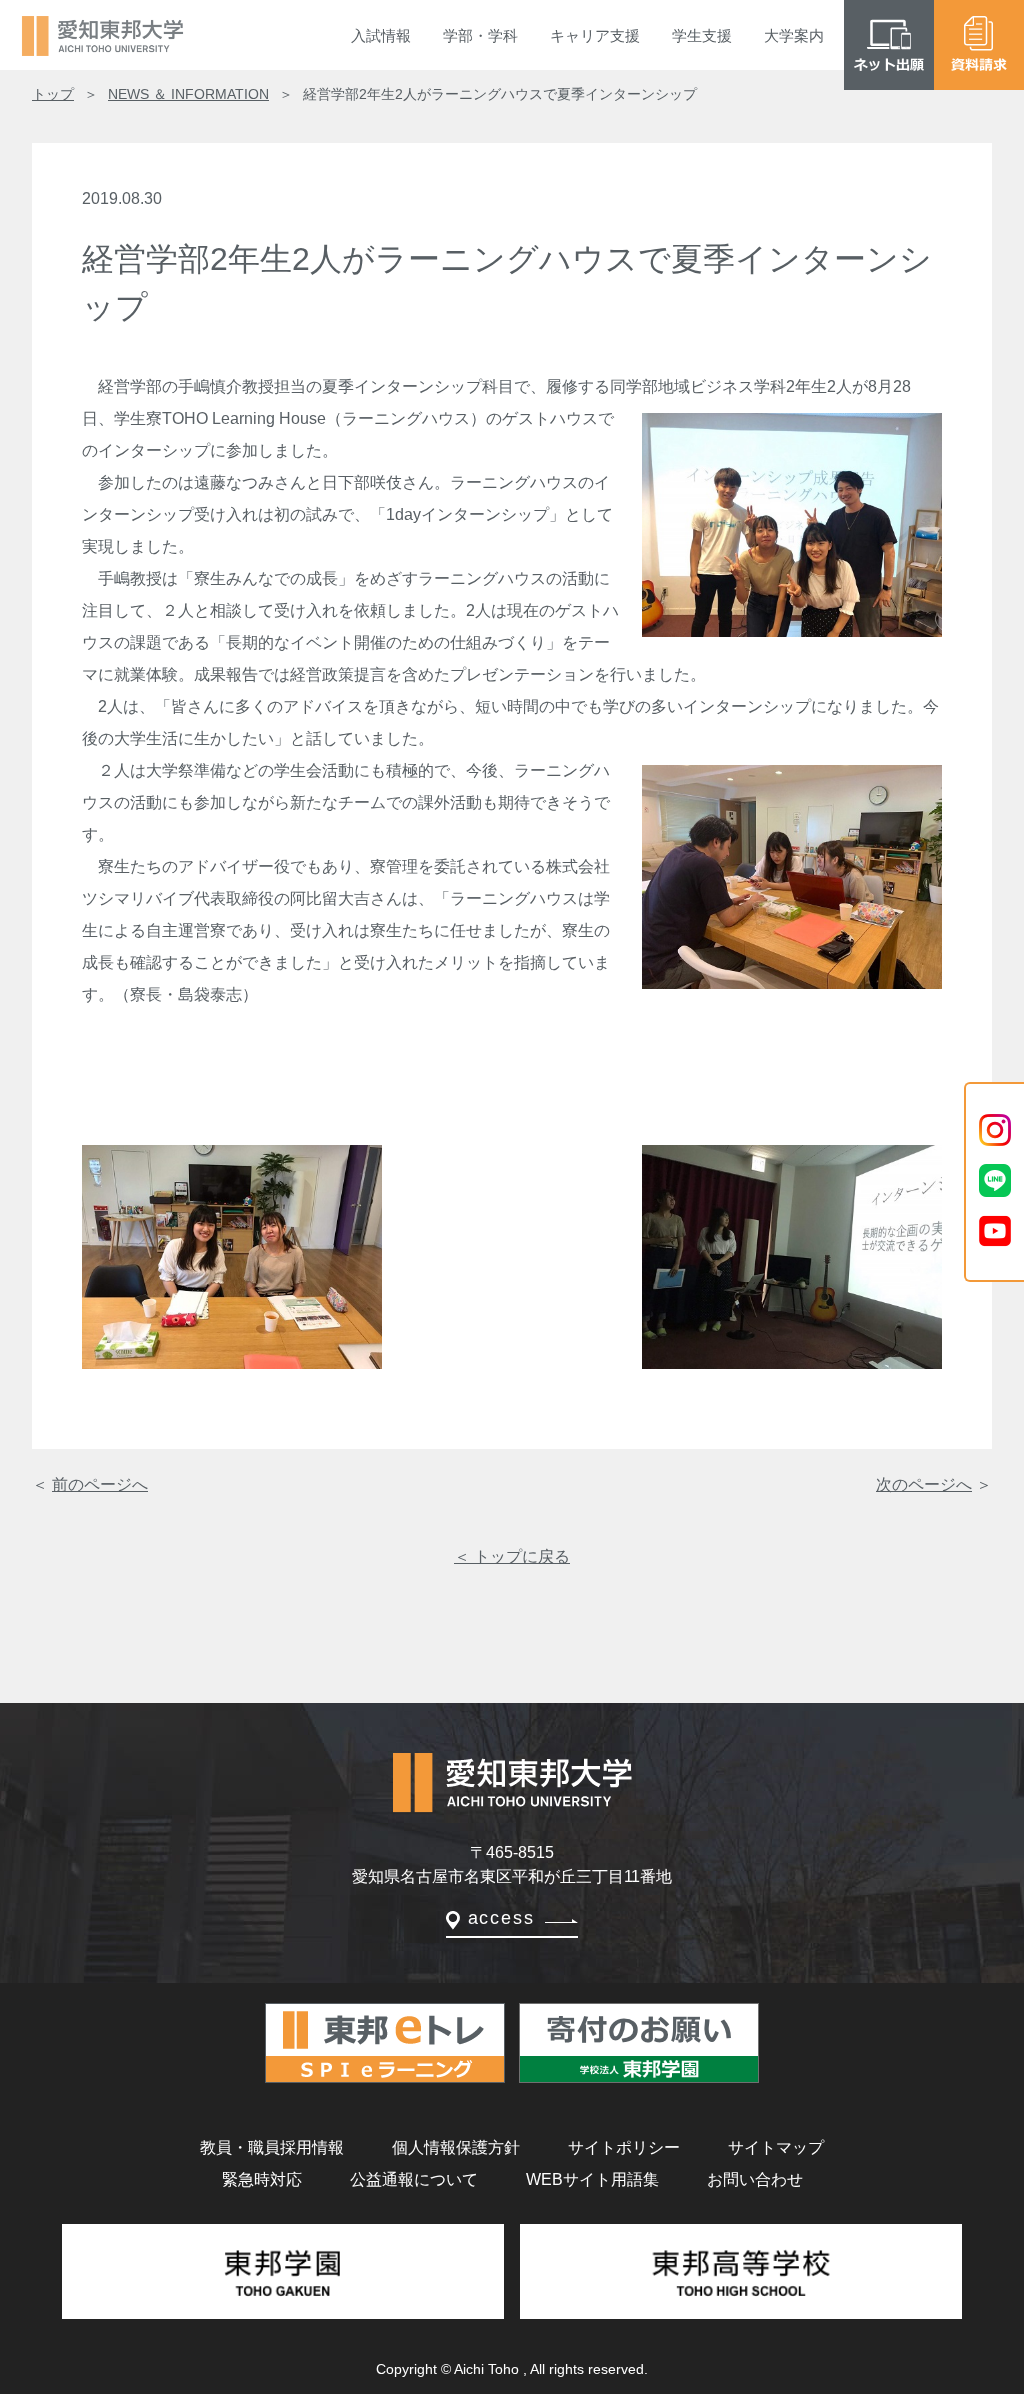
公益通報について (414, 2179)
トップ (53, 94)
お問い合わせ (755, 2179)
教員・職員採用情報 (272, 2147)
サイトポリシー (624, 2147)
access (501, 1918)
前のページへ (100, 1484)
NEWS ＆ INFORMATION (188, 94)
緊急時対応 (262, 2179)
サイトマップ (776, 2147)
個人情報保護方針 (456, 2147)
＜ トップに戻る (512, 1556)
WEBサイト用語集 (592, 2179)
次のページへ (924, 1484)
